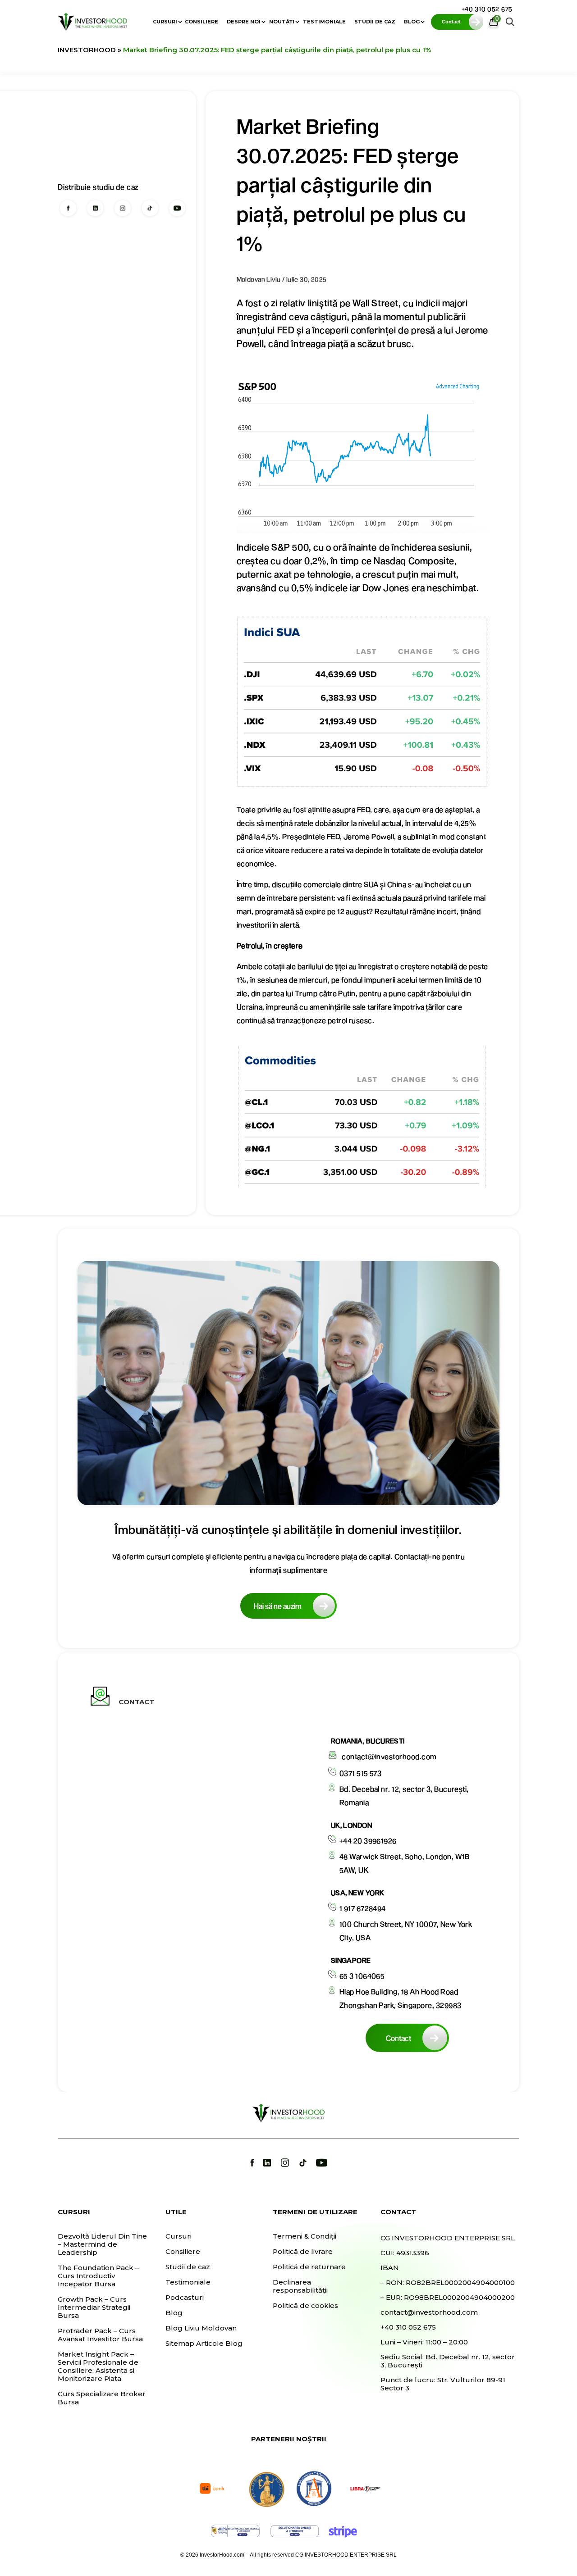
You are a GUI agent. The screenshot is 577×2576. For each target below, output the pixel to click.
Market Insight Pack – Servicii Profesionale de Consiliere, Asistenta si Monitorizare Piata (98, 2367)
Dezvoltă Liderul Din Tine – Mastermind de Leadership (102, 2244)
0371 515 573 (361, 1773)
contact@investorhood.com (389, 1756)
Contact (398, 2038)
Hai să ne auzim (278, 1606)
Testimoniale (324, 22)
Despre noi (244, 22)
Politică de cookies (305, 2306)
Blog (412, 22)
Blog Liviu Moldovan (201, 2328)
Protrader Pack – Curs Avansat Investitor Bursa (100, 2335)
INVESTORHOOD (87, 50)
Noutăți (282, 22)
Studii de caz (375, 22)
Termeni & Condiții (305, 2236)
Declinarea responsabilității (300, 2286)
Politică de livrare (303, 2252)
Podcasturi (185, 2298)
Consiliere (201, 22)
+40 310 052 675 (487, 9)
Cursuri (165, 22)
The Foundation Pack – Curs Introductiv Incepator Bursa (98, 2276)
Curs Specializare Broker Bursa (102, 2398)
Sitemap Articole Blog (204, 2344)
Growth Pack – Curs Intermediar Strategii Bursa (94, 2307)
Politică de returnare (309, 2267)
